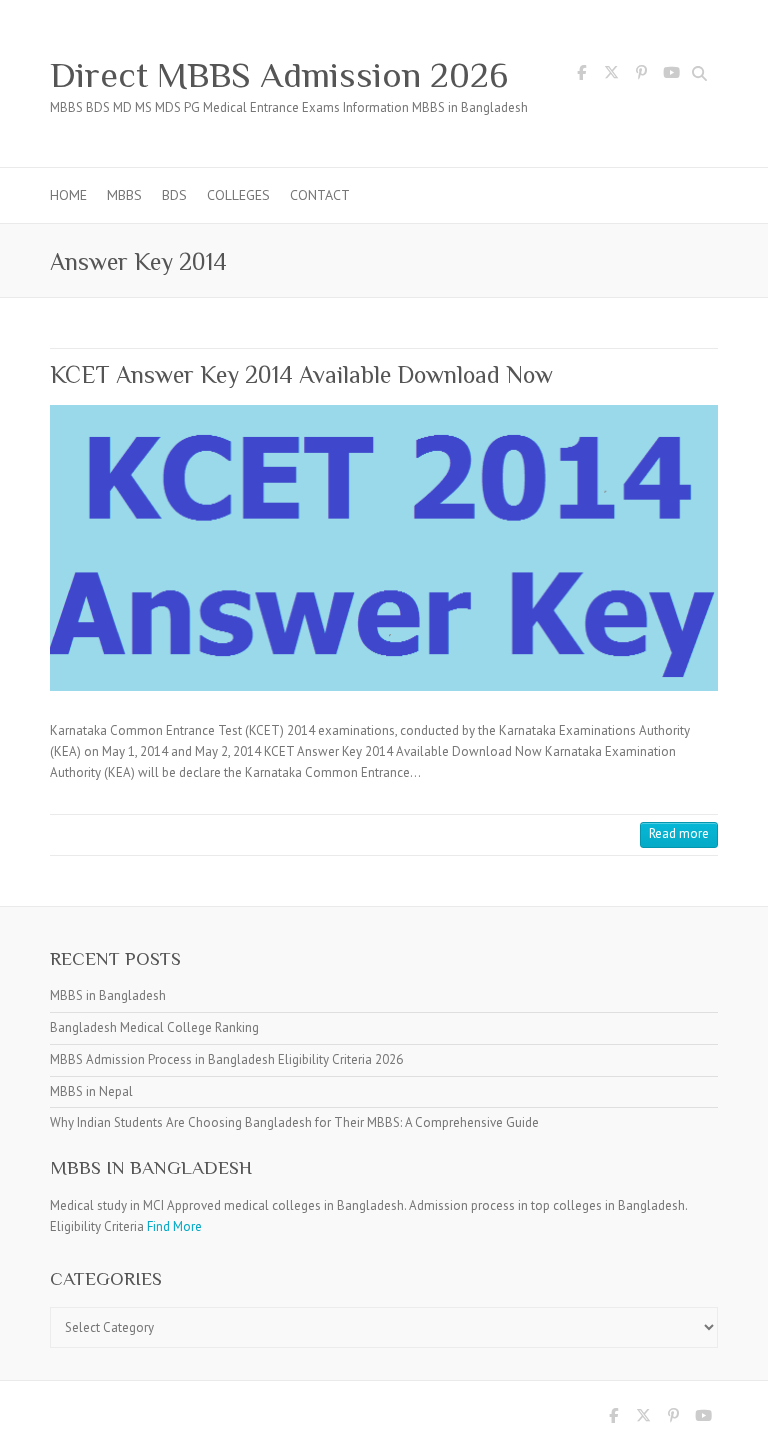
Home (68, 195)
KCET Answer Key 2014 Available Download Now (301, 374)
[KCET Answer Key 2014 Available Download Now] (384, 548)
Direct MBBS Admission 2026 (279, 75)
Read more (679, 833)
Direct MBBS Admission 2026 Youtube (671, 76)
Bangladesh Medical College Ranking (154, 1027)
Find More (174, 1226)
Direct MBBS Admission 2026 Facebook (581, 76)
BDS (174, 195)
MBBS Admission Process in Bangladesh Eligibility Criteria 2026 (226, 1059)
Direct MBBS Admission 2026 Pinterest (641, 76)
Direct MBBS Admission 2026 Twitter (611, 76)
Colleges (238, 195)
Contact (320, 195)
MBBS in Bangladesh (108, 995)
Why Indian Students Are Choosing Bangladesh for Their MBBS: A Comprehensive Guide (294, 1122)
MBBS (124, 195)
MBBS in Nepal (91, 1091)
